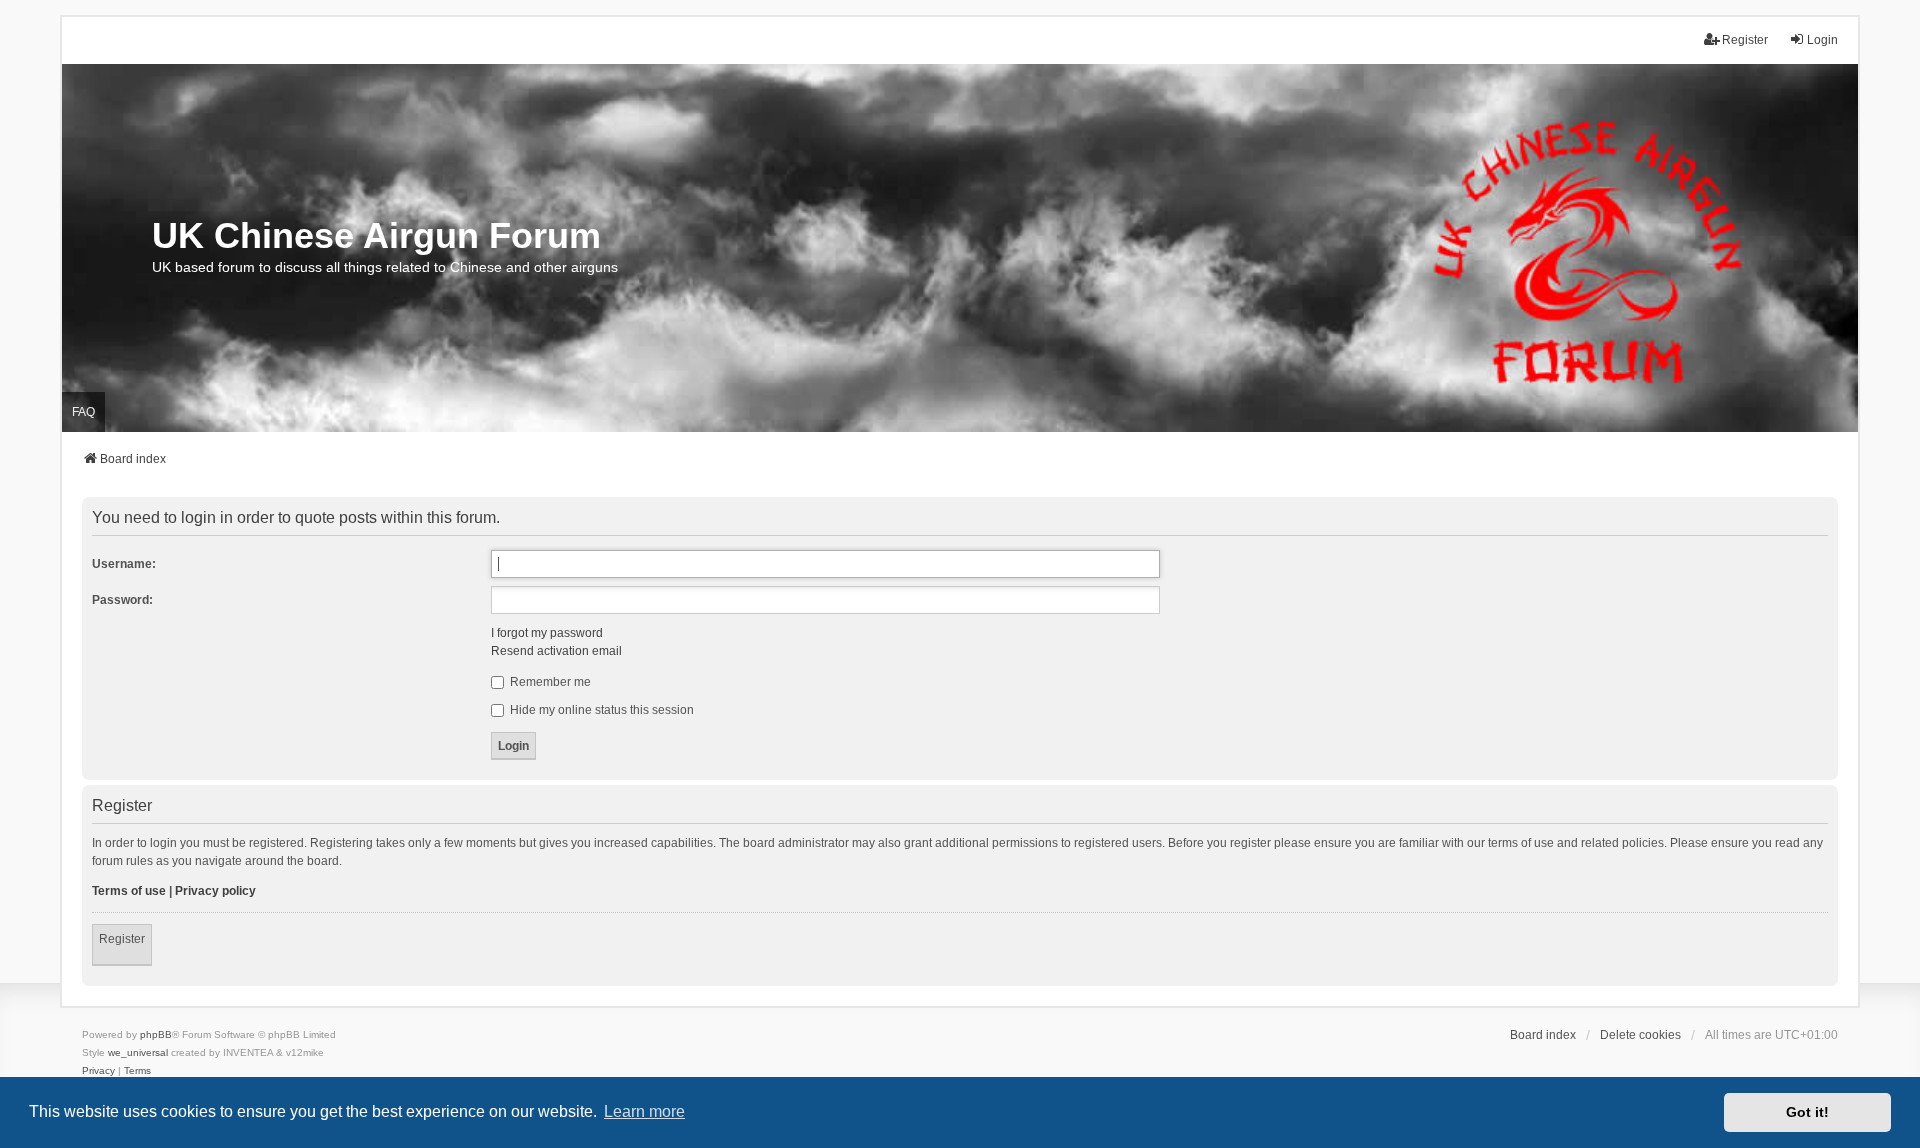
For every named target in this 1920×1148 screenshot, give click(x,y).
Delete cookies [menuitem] (1640, 1035)
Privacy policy (215, 891)
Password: (122, 600)
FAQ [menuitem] (83, 412)
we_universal (138, 1052)
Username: (124, 564)
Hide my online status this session (600, 710)
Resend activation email (556, 651)
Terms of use (129, 891)
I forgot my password (547, 633)
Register (122, 939)
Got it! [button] (1807, 1112)
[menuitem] (98, 1071)
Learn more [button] (644, 1111)
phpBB (156, 1034)
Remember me (549, 682)
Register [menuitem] (1745, 40)
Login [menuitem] (1822, 40)
